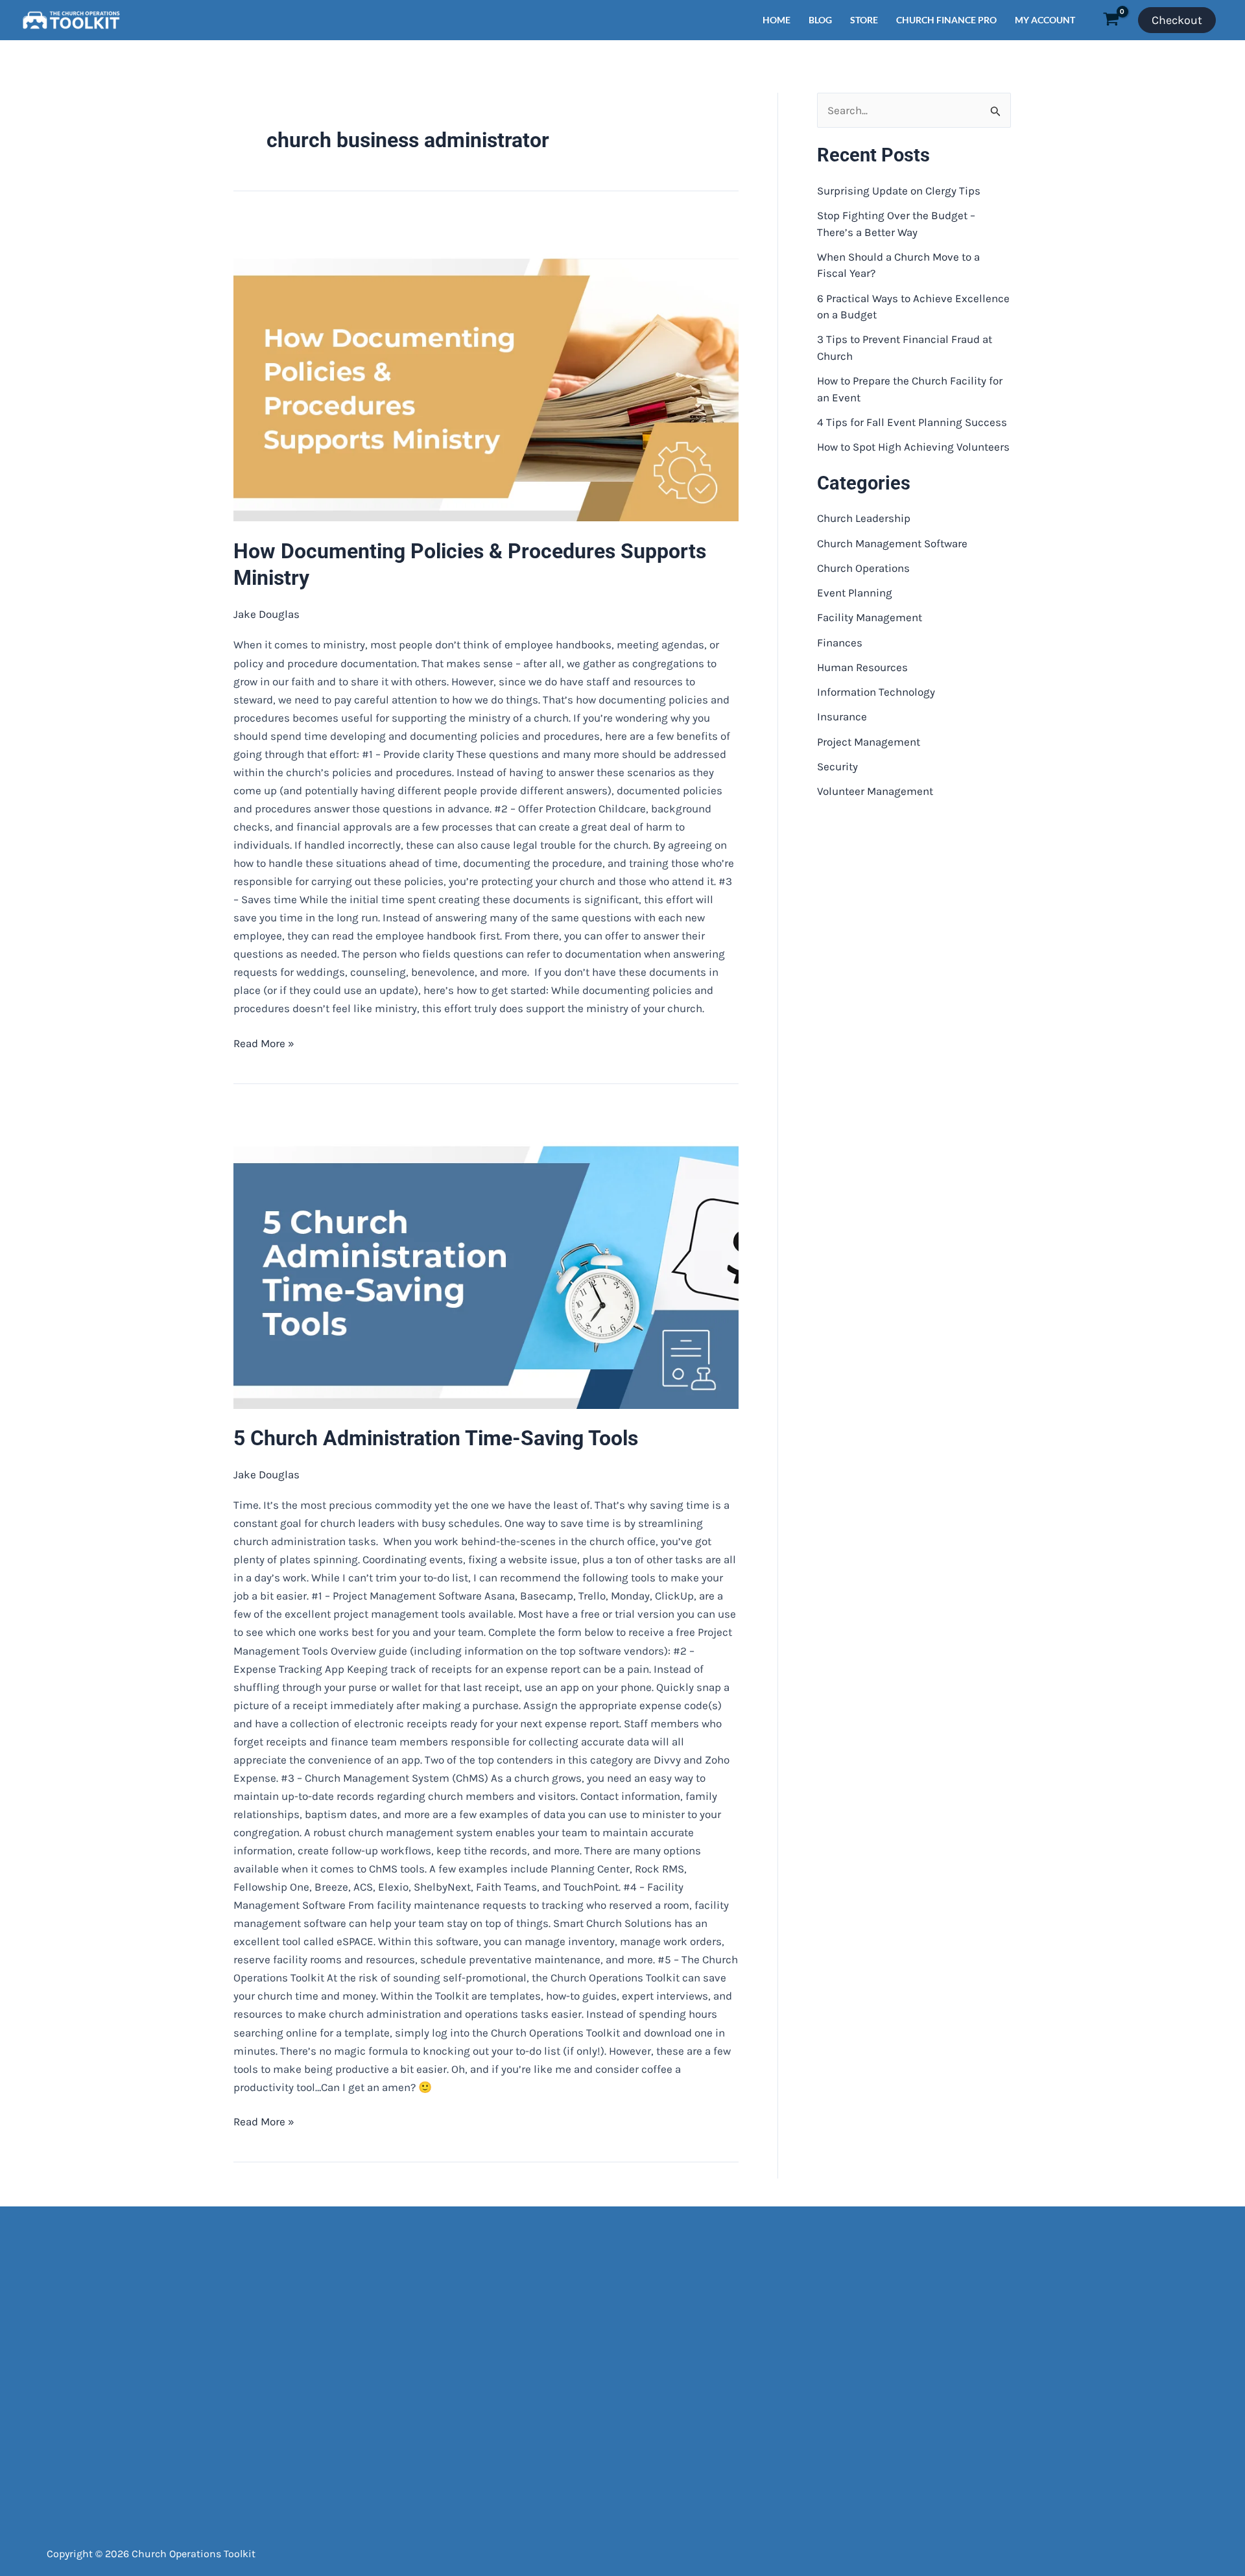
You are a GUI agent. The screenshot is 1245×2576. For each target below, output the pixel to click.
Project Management (869, 742)
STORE (864, 20)
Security (837, 766)
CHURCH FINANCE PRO (946, 20)
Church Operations (863, 568)
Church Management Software (892, 543)
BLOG (820, 20)
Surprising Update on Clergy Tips (899, 191)
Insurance (842, 716)
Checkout (1177, 20)
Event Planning (855, 593)
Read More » (264, 1042)
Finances (840, 643)
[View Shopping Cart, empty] (1111, 20)
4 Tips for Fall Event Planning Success (912, 422)
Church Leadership (864, 518)
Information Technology (876, 692)
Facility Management (870, 617)
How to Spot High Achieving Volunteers (913, 447)
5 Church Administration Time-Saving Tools (436, 1438)
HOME (777, 20)
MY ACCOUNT (1045, 20)
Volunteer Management (875, 791)
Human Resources (862, 667)
